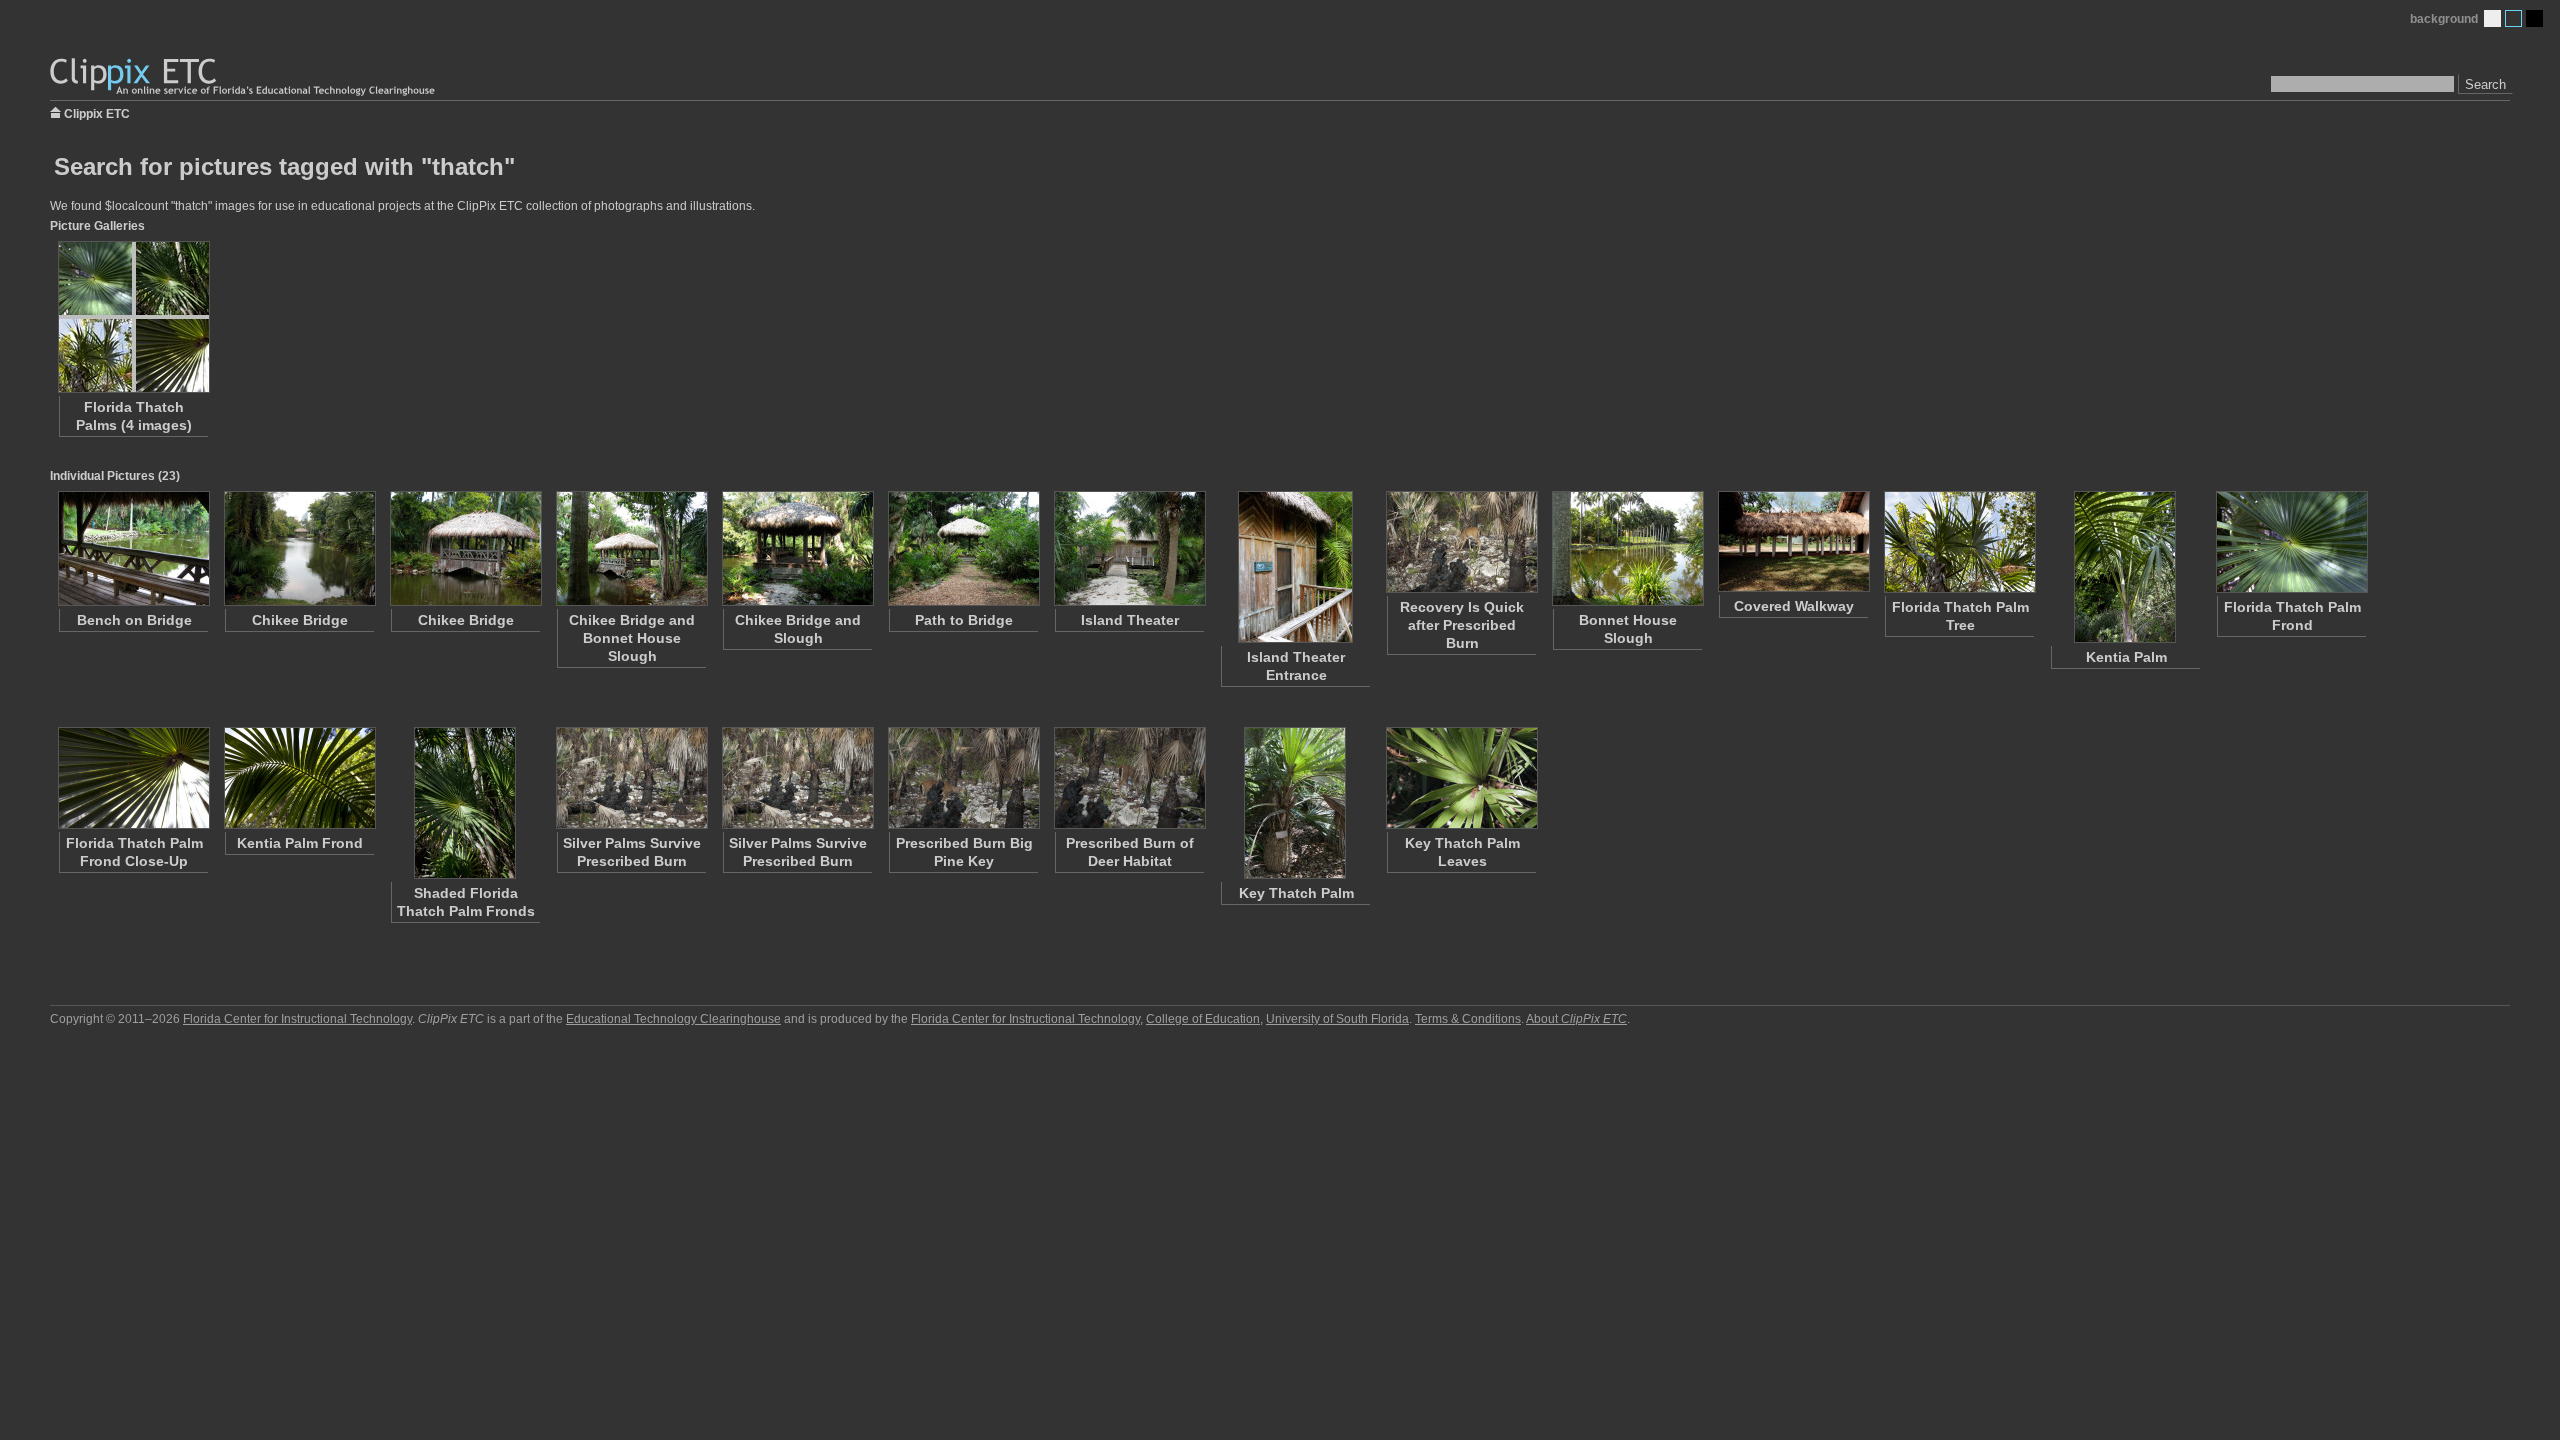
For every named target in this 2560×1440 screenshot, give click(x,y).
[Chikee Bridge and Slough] (797, 548)
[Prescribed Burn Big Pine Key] (963, 778)
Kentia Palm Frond (300, 843)
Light (2492, 18)
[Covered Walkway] (1793, 541)
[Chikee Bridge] (299, 548)
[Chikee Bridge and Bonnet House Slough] (631, 548)
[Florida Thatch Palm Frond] (2291, 542)
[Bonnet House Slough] (1627, 548)
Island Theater (1130, 620)
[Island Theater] (1129, 548)
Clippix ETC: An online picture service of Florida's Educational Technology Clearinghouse (244, 77)
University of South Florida (1337, 1019)
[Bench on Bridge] (133, 548)
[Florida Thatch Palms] (133, 317)
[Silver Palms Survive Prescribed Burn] (631, 778)
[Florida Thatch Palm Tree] (1959, 542)
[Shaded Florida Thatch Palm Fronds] (465, 803)
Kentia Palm (2126, 657)
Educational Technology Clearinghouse (673, 1019)
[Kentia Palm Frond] (299, 778)
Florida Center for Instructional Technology (297, 1019)
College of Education (1203, 1019)
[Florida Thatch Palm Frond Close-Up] (133, 778)
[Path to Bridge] (963, 548)
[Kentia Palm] (2125, 567)
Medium (2513, 18)
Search (2485, 84)
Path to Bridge (964, 620)
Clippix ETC (97, 112)
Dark (2534, 18)
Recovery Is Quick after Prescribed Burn (1462, 625)
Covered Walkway (1794, 606)
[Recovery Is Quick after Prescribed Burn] (1461, 542)
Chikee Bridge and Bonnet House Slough (632, 638)
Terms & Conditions (1468, 1019)
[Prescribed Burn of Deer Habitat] (1129, 778)
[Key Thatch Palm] (1295, 803)
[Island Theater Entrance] (1295, 567)
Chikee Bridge (300, 620)
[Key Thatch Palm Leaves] (1461, 778)
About (1576, 1019)
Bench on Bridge (134, 620)
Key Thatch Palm (1296, 893)
